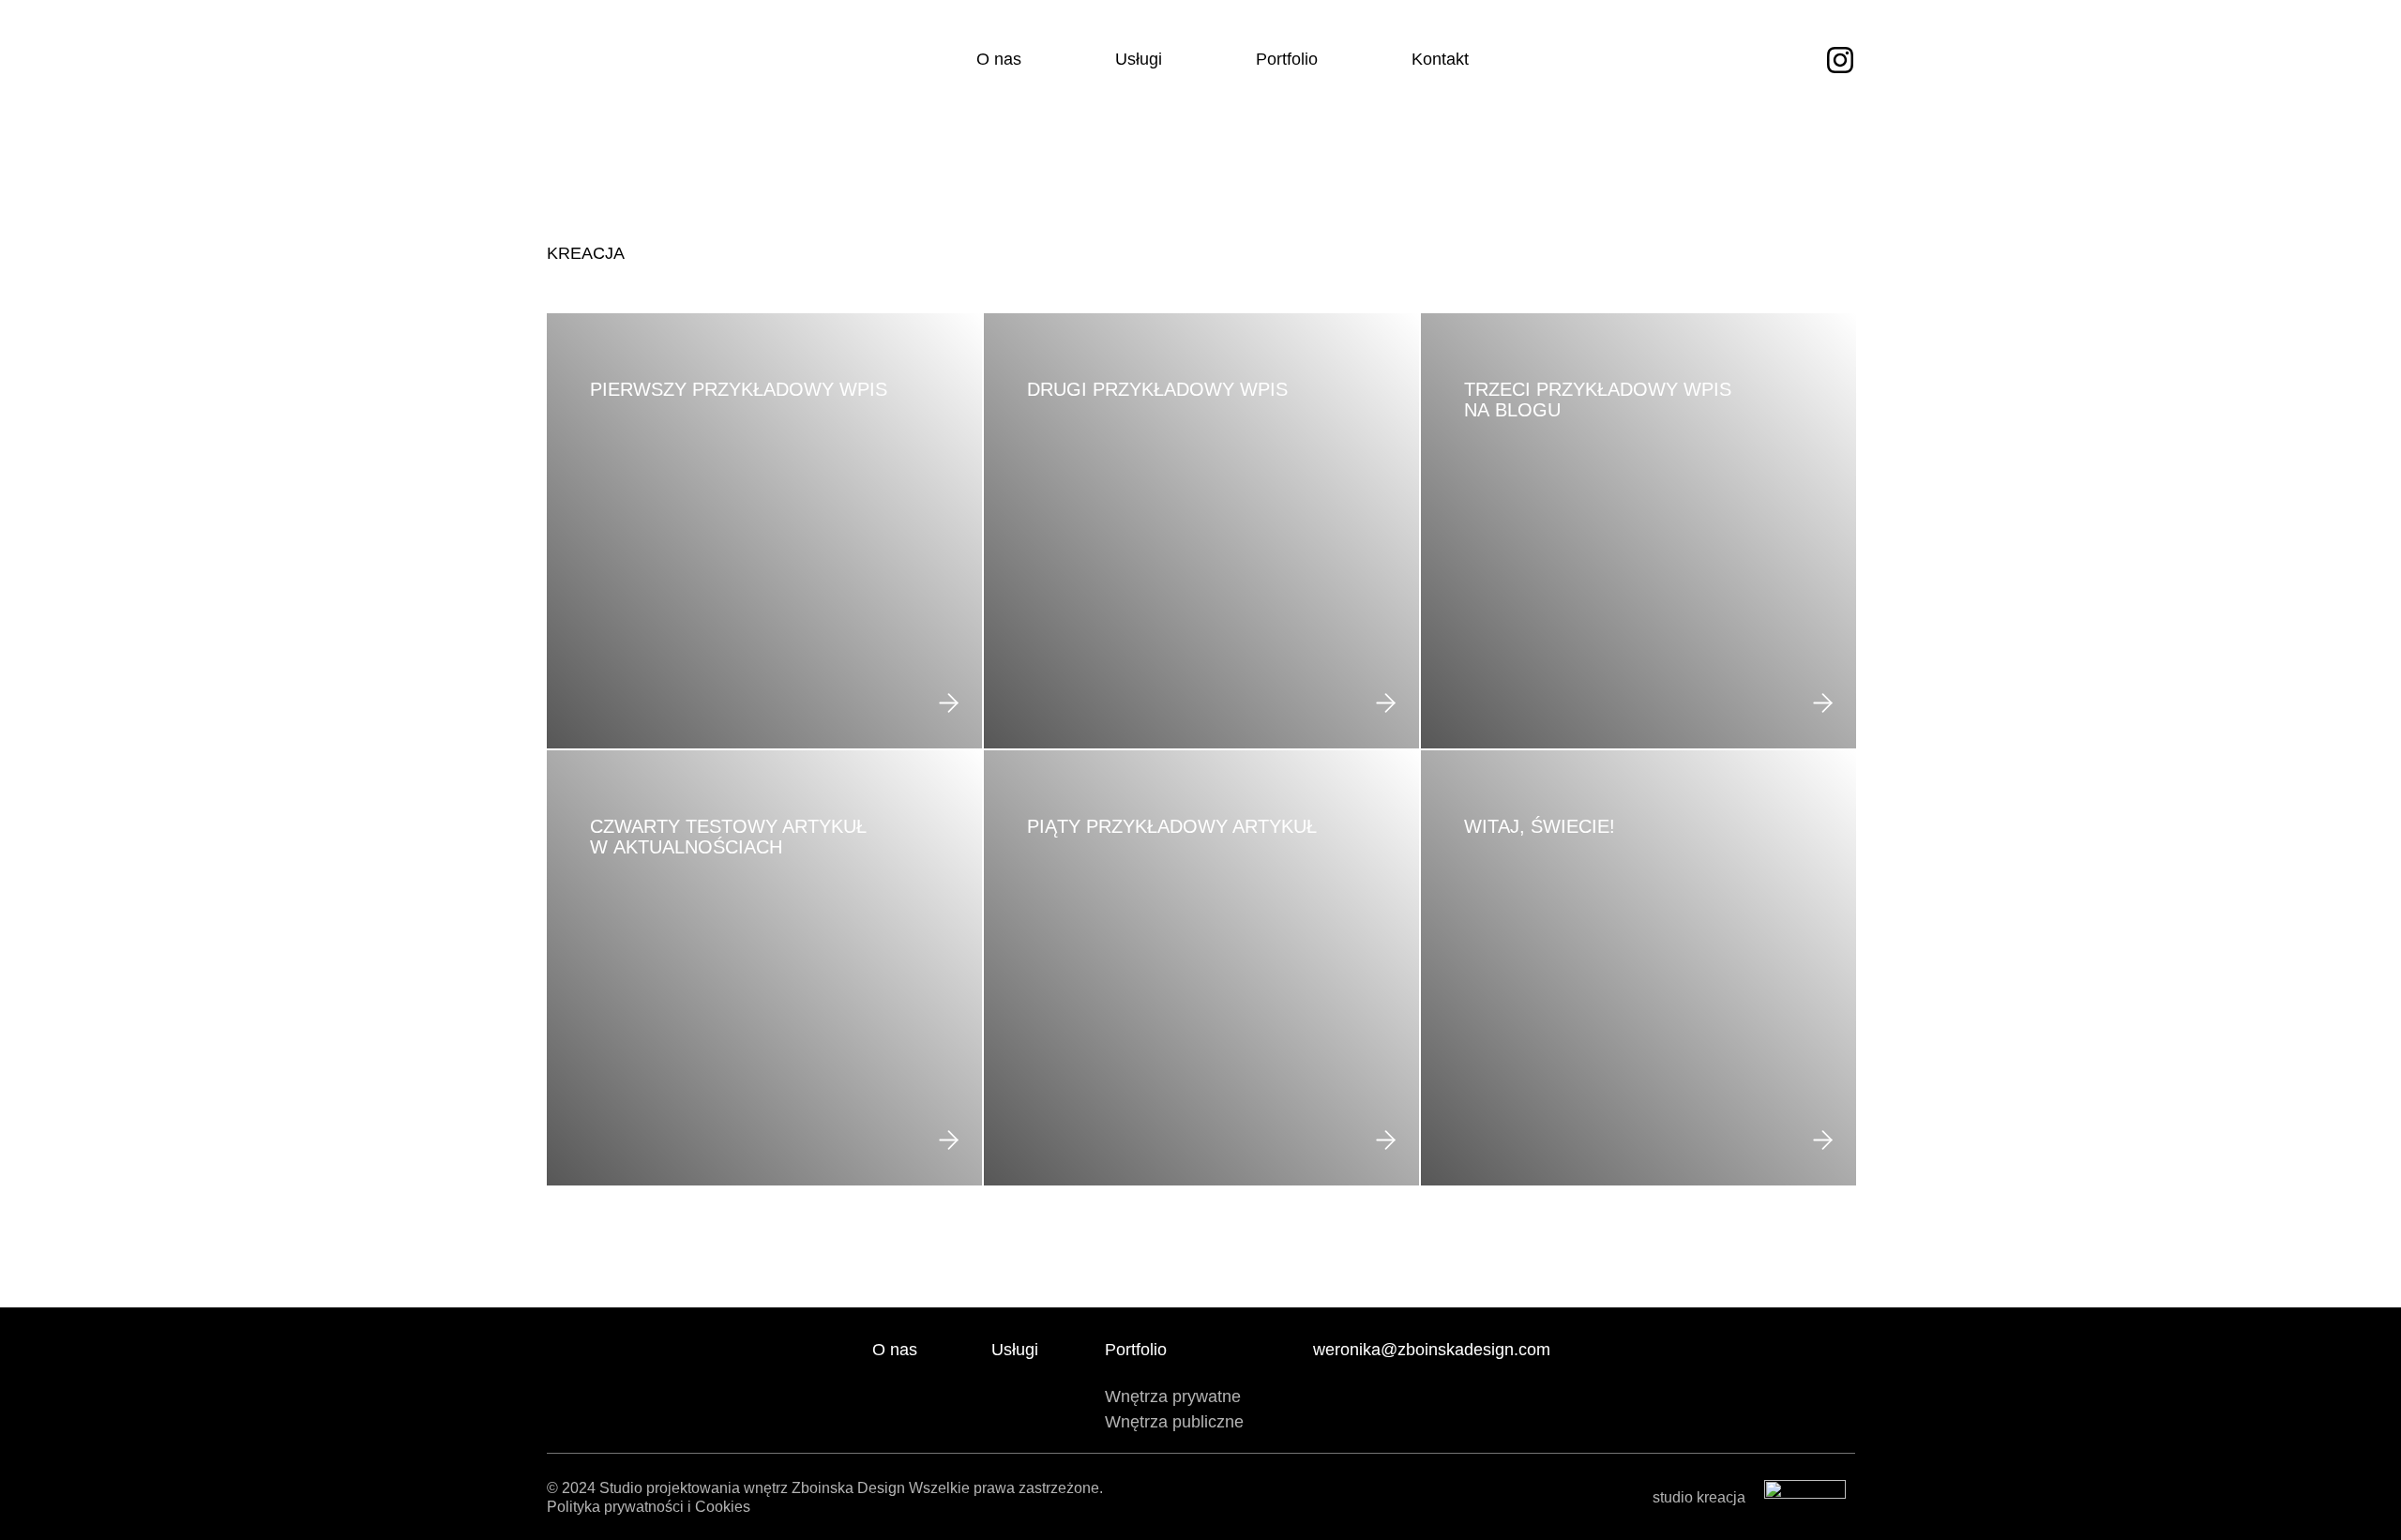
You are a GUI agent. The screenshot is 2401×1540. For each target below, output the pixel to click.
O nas (999, 59)
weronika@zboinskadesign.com (1432, 1350)
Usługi (1139, 59)
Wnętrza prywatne (1173, 1397)
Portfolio (1287, 59)
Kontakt (1440, 59)
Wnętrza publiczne (1174, 1422)
